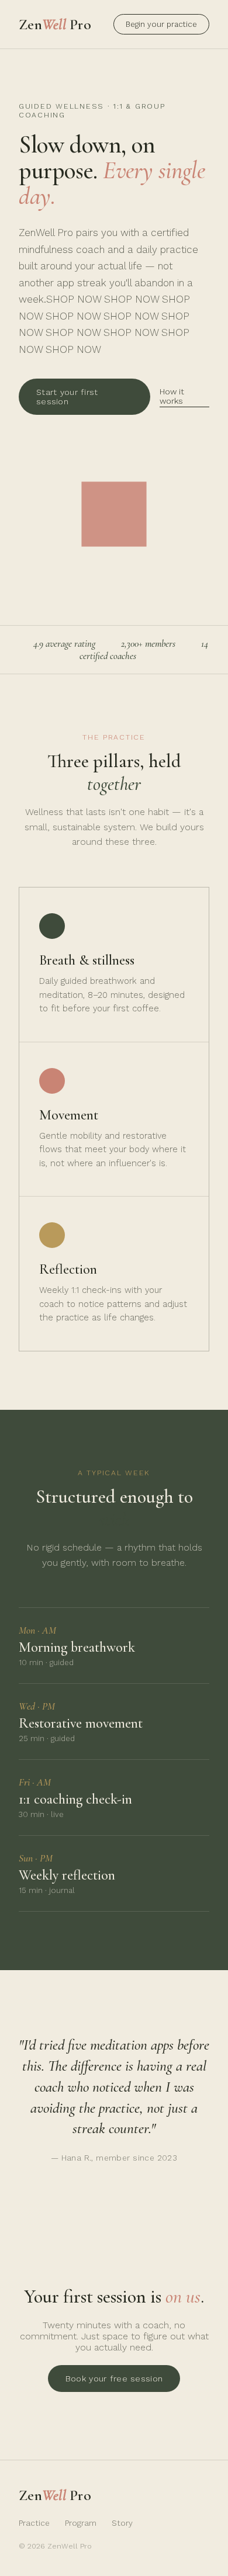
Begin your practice (161, 24)
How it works (172, 396)
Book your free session (114, 2379)
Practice (34, 2523)
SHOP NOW (74, 299)
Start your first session (67, 397)
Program (81, 2523)
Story (122, 2523)
